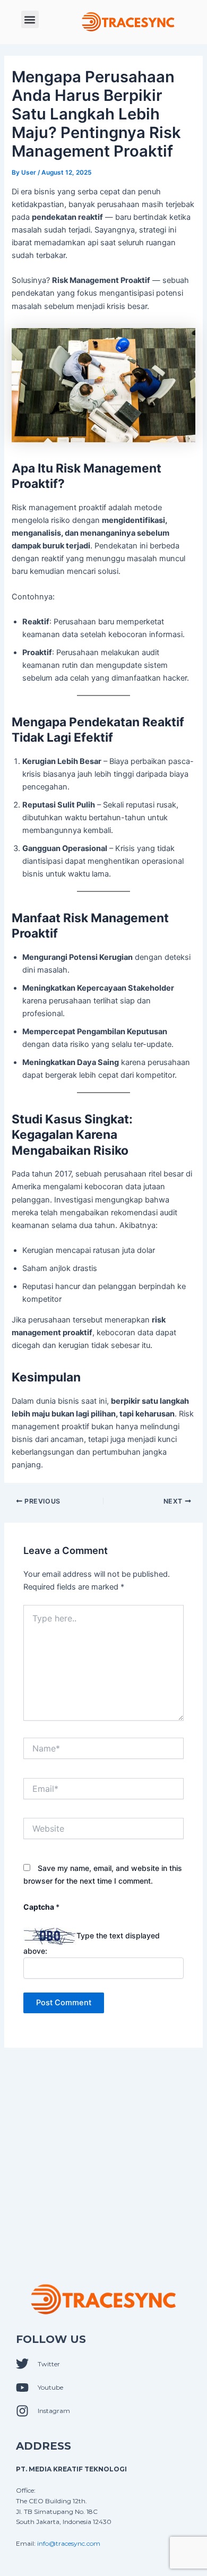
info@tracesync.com (69, 2543)
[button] (30, 19)
